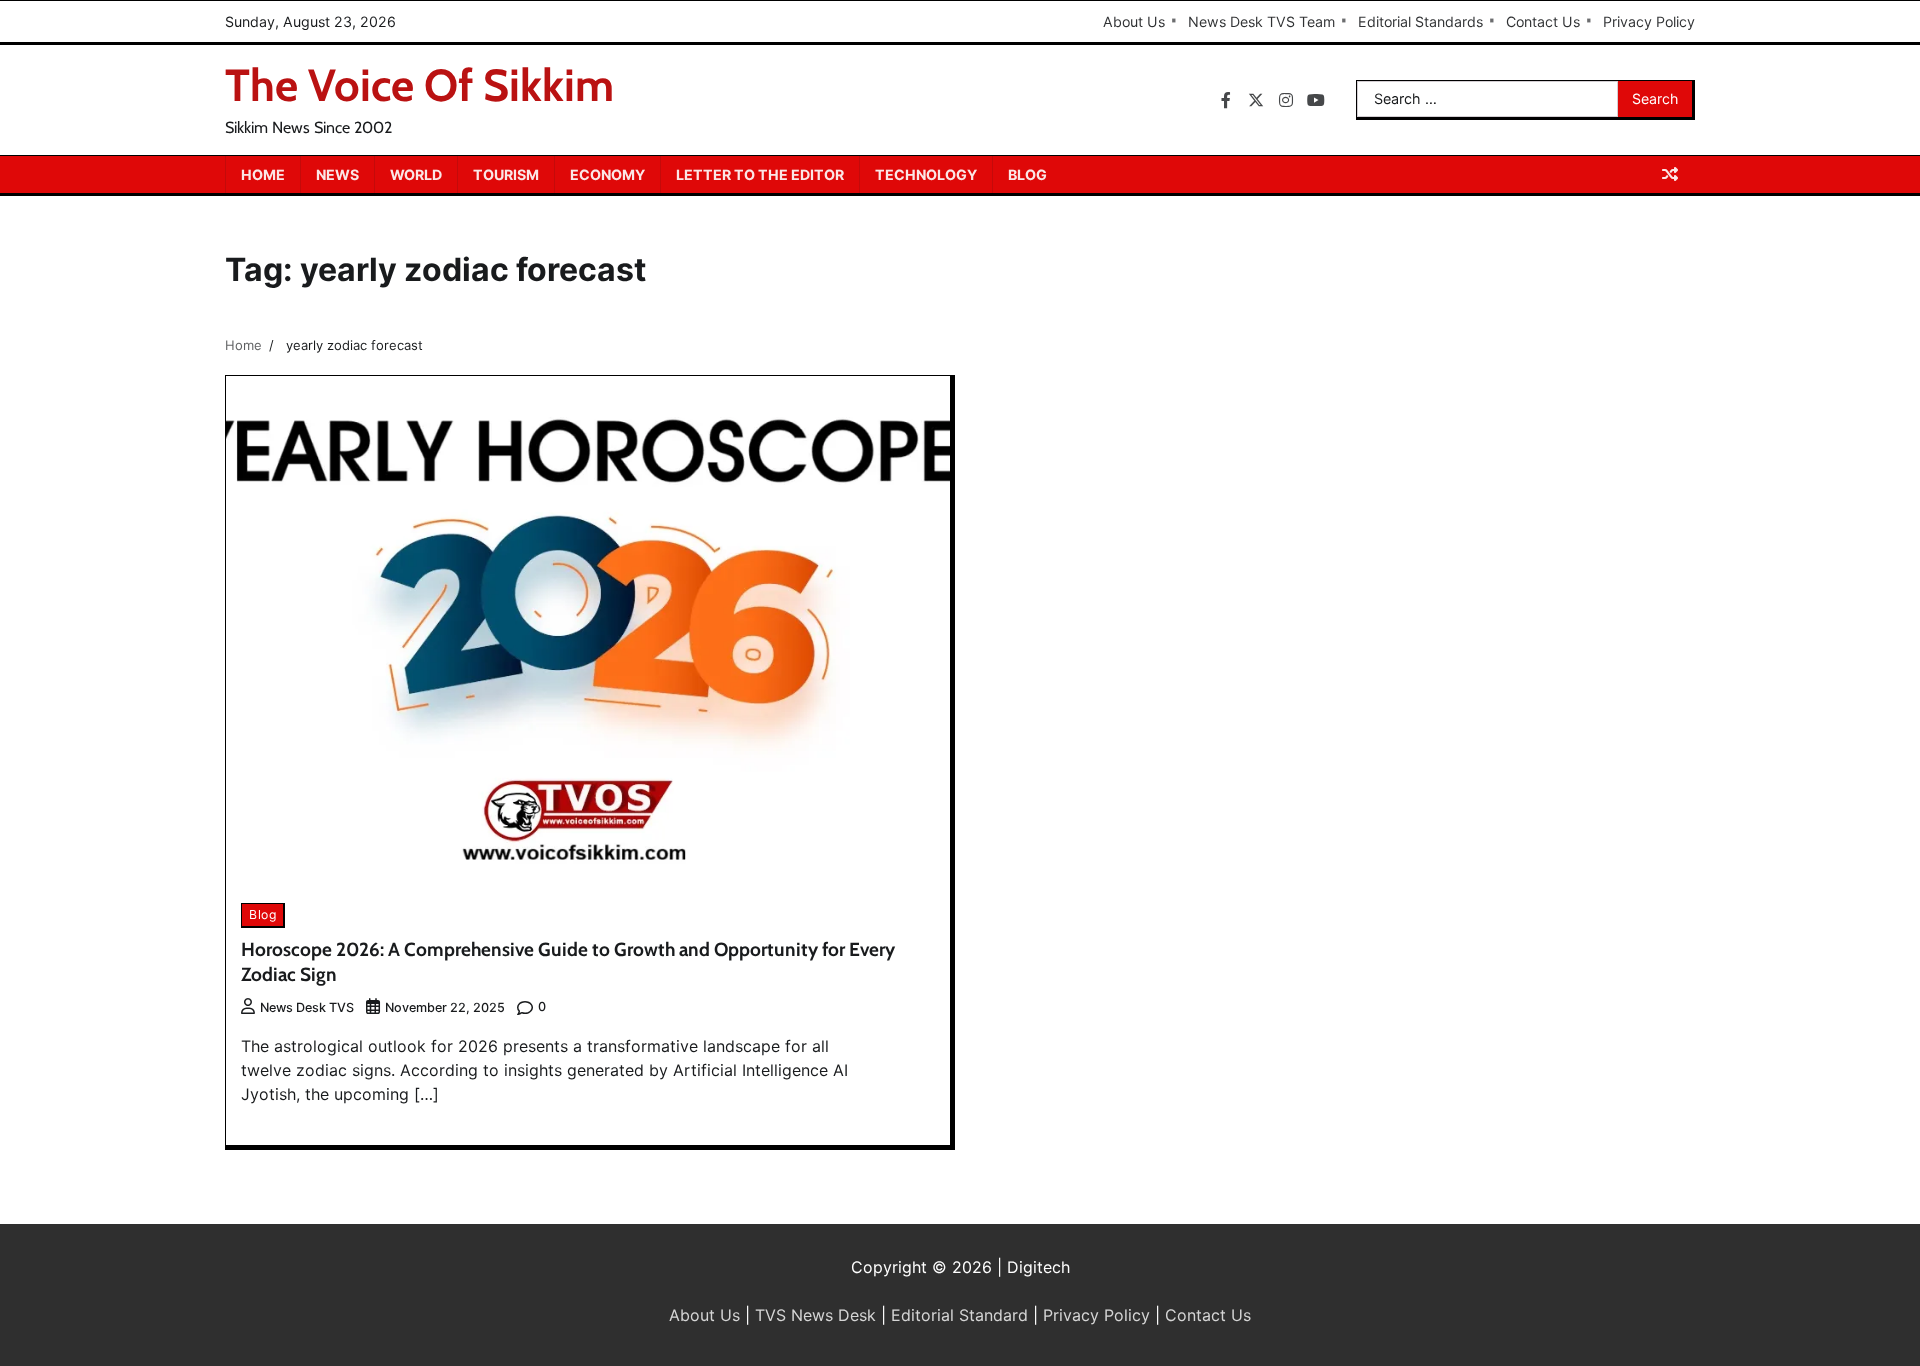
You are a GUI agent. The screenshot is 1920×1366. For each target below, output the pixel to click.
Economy (607, 174)
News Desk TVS (307, 1007)
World (416, 174)
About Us (1134, 21)
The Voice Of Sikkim (419, 85)
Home (263, 174)
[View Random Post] (1670, 174)
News (337, 174)
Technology (926, 174)
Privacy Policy (1649, 21)
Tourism (506, 174)
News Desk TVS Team (1261, 21)
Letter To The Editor (760, 174)
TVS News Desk (815, 1315)
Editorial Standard (959, 1315)
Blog (1027, 174)
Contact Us (1543, 21)
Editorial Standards (1420, 21)
